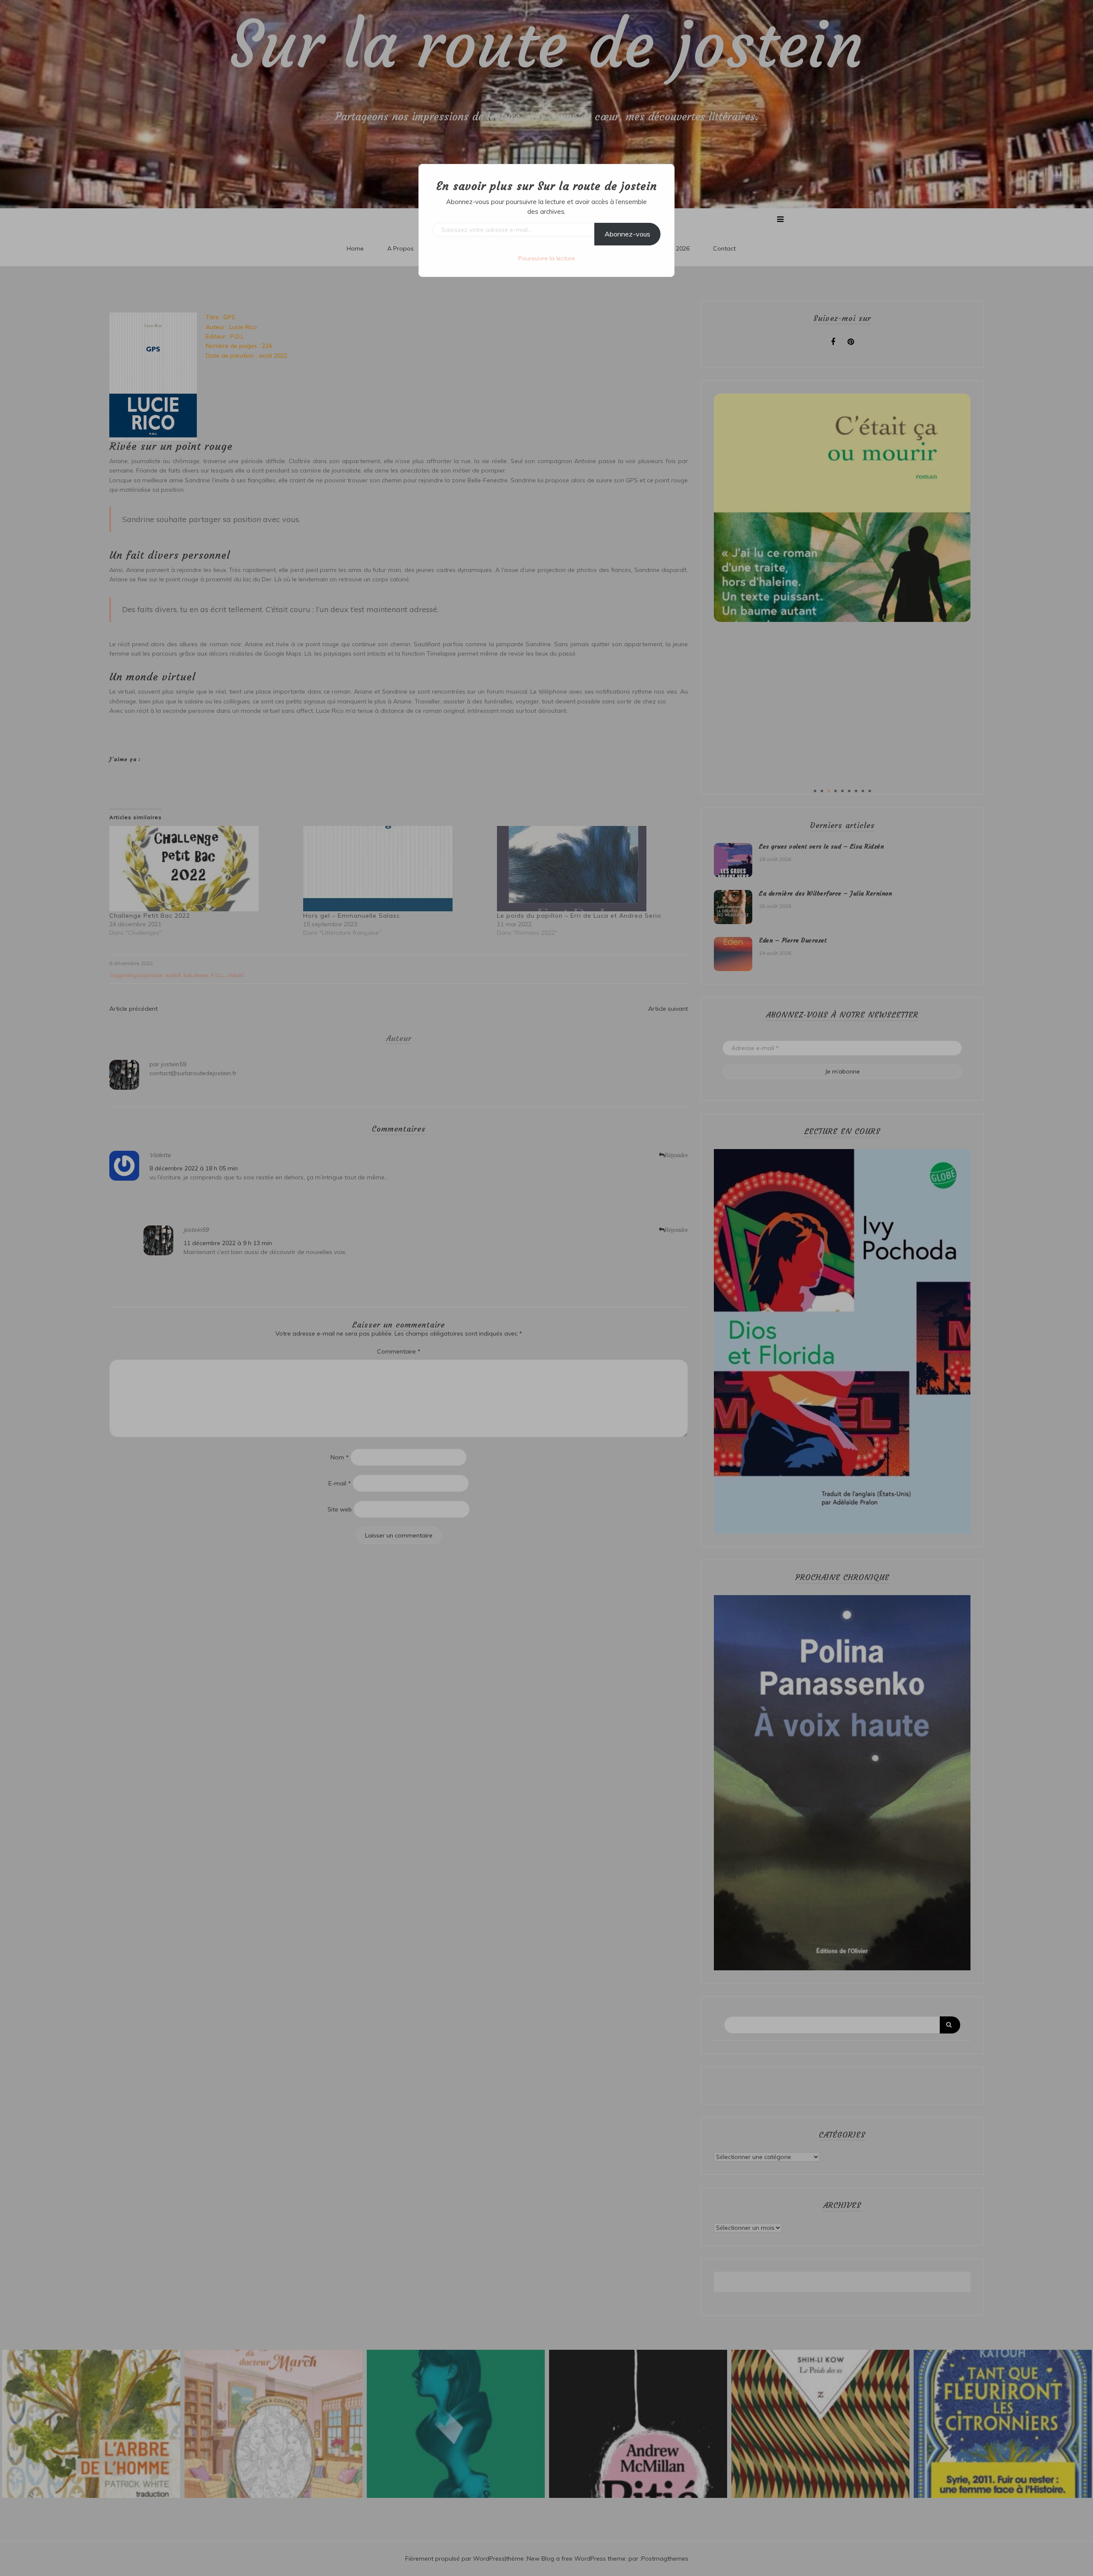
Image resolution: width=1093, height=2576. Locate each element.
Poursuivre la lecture (547, 258)
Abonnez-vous (627, 234)
